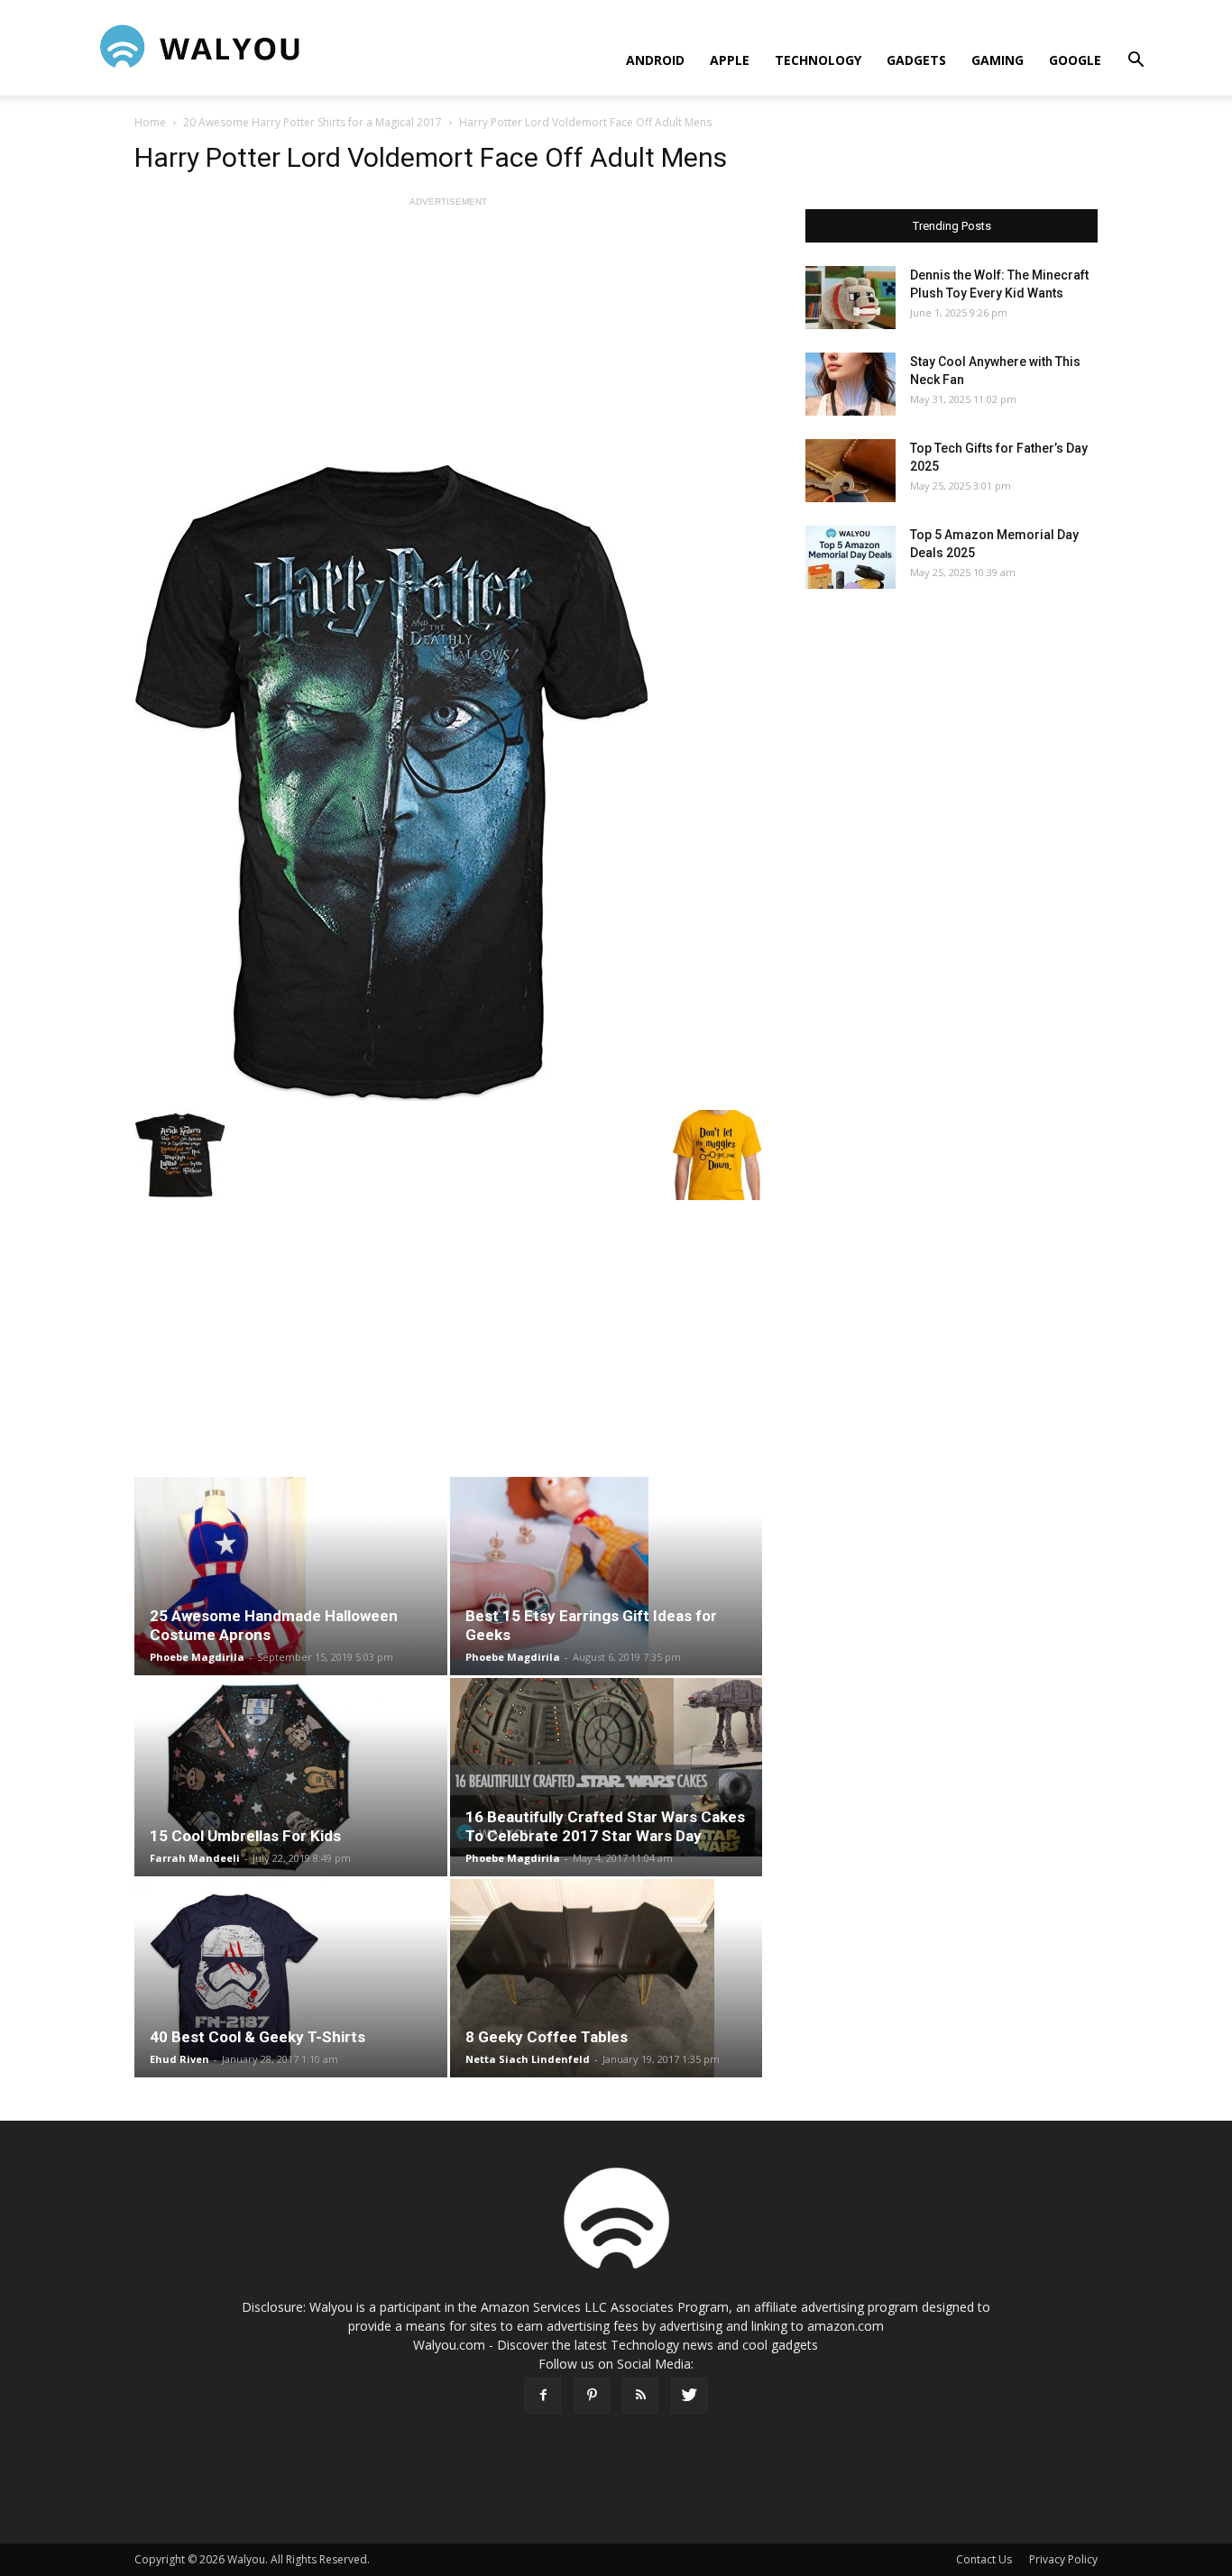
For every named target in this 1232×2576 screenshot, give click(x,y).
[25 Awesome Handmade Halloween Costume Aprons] (291, 1576)
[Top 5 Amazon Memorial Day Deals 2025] (850, 557)
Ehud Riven (179, 2059)
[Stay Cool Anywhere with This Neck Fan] (850, 384)
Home (150, 122)
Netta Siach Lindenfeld (528, 2059)
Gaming (998, 60)
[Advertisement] (448, 337)
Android (655, 60)
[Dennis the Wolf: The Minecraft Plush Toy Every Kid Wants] (850, 298)
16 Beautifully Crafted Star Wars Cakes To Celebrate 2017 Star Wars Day (605, 1826)
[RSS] (640, 2396)
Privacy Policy (1063, 2559)
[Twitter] (689, 2396)
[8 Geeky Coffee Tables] (607, 1978)
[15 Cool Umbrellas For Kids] (291, 1777)
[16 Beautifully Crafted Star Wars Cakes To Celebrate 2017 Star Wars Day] (607, 1767)
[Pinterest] (592, 2396)
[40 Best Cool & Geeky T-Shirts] (291, 1978)
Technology (818, 60)
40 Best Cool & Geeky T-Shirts (257, 2037)
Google (1075, 60)
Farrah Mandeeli (195, 1858)
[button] (1135, 62)
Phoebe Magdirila (197, 1657)
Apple (730, 60)
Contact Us (984, 2559)
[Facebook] (543, 2396)
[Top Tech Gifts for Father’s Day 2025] (850, 471)
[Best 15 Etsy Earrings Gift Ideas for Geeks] (607, 1576)
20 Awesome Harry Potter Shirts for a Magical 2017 (313, 122)
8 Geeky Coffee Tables (547, 2037)
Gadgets (916, 60)
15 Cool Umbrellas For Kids (245, 1836)
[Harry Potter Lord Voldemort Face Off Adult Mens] (448, 782)
